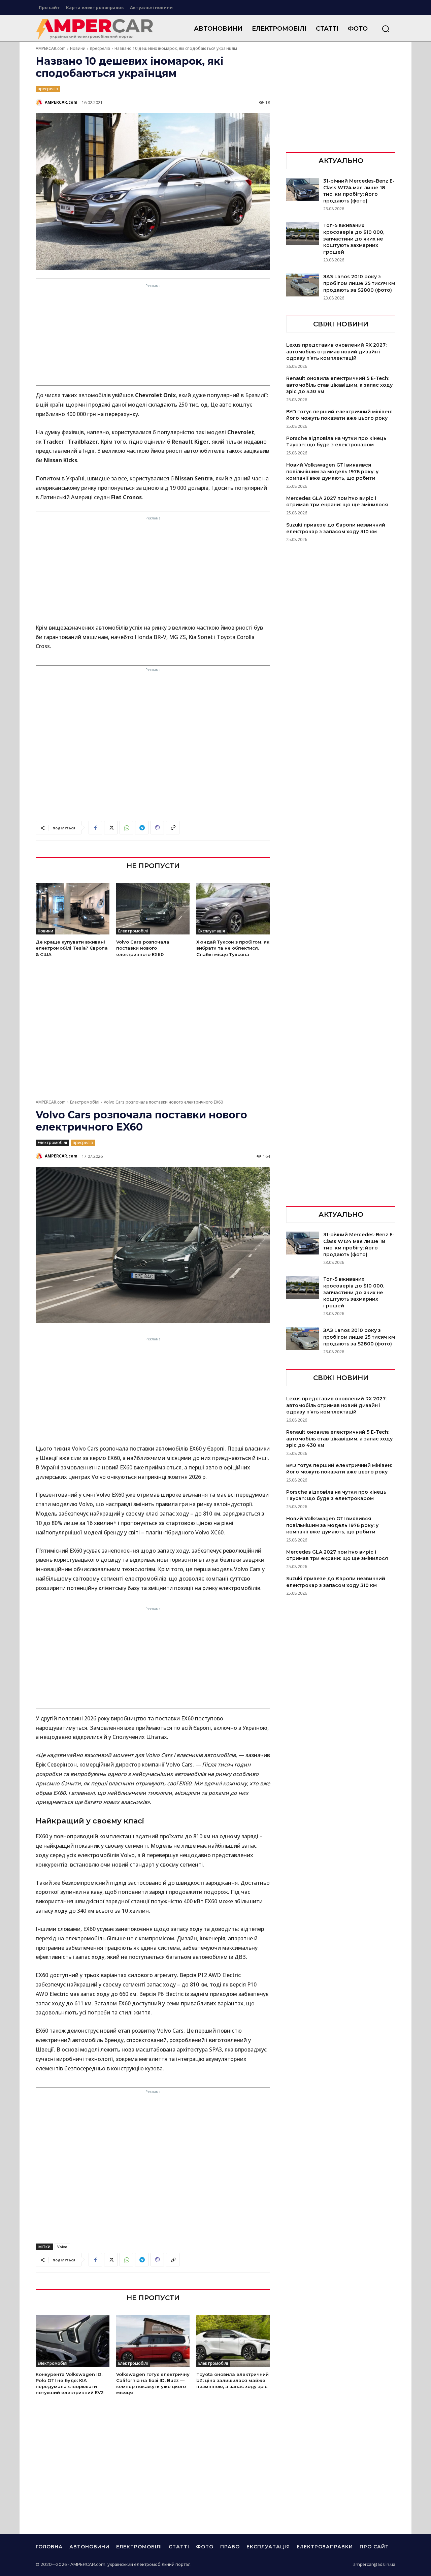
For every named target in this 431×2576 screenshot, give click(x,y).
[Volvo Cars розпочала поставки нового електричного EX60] (153, 909)
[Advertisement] (153, 337)
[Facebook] (95, 828)
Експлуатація (212, 931)
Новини (78, 48)
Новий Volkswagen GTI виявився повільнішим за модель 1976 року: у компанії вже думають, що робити (332, 471)
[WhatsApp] (126, 828)
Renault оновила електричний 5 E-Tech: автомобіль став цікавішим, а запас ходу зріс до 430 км (339, 385)
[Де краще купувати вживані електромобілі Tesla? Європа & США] (73, 909)
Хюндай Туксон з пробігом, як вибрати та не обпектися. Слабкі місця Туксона (233, 948)
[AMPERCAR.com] (40, 102)
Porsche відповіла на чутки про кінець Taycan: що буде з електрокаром (336, 442)
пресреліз (100, 48)
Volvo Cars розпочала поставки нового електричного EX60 (143, 948)
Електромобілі (133, 931)
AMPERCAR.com (51, 48)
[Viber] (157, 828)
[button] (386, 29)
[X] (111, 828)
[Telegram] (142, 828)
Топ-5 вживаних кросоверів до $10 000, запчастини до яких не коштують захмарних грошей (354, 238)
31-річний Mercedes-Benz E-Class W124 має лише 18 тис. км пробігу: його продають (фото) (359, 191)
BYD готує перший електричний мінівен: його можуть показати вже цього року (339, 415)
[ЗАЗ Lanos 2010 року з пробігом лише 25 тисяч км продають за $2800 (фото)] (303, 285)
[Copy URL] (173, 828)
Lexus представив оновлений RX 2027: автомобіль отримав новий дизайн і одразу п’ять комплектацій (336, 352)
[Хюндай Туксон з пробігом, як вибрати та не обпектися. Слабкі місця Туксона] (233, 909)
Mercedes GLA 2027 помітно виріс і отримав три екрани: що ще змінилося (337, 502)
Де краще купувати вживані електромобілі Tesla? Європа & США (72, 948)
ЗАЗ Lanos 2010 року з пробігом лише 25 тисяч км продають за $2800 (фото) (359, 283)
